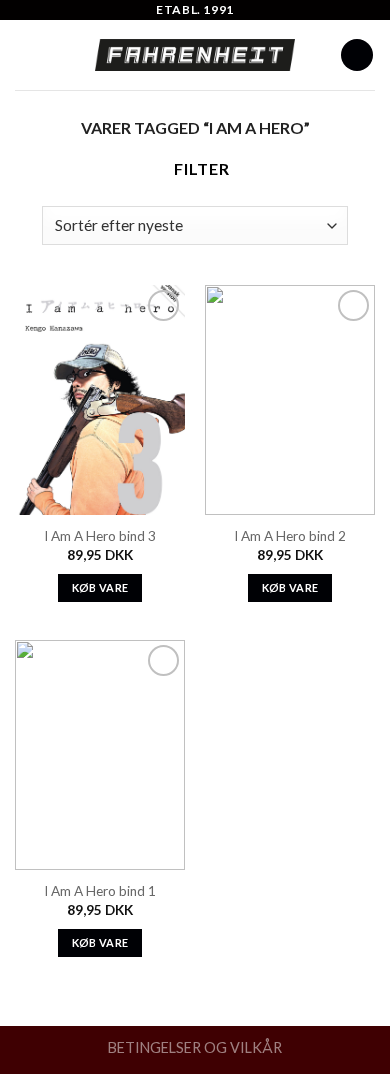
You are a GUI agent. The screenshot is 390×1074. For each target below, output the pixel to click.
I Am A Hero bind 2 (290, 536)
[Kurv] (357, 55)
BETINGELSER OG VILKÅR (195, 1047)
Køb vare (100, 587)
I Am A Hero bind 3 (100, 536)
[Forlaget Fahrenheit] (195, 55)
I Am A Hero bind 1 (100, 891)
